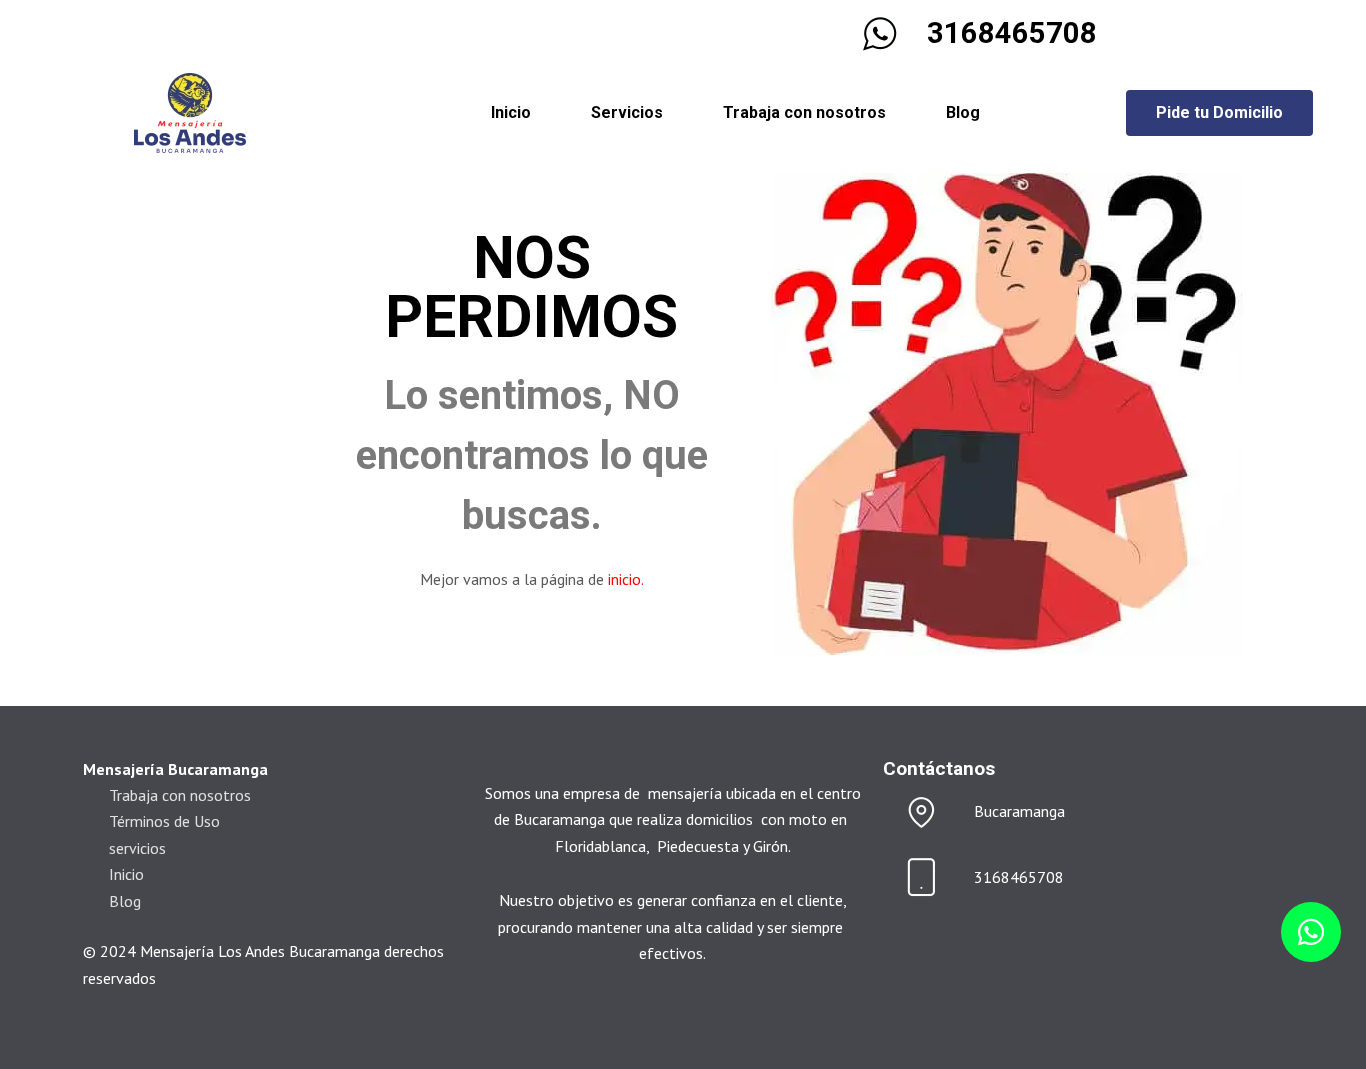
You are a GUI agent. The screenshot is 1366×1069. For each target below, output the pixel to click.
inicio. (626, 579)
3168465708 (1012, 33)
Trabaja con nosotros (804, 112)
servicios (137, 848)
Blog (963, 112)
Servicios (627, 112)
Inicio (511, 112)
